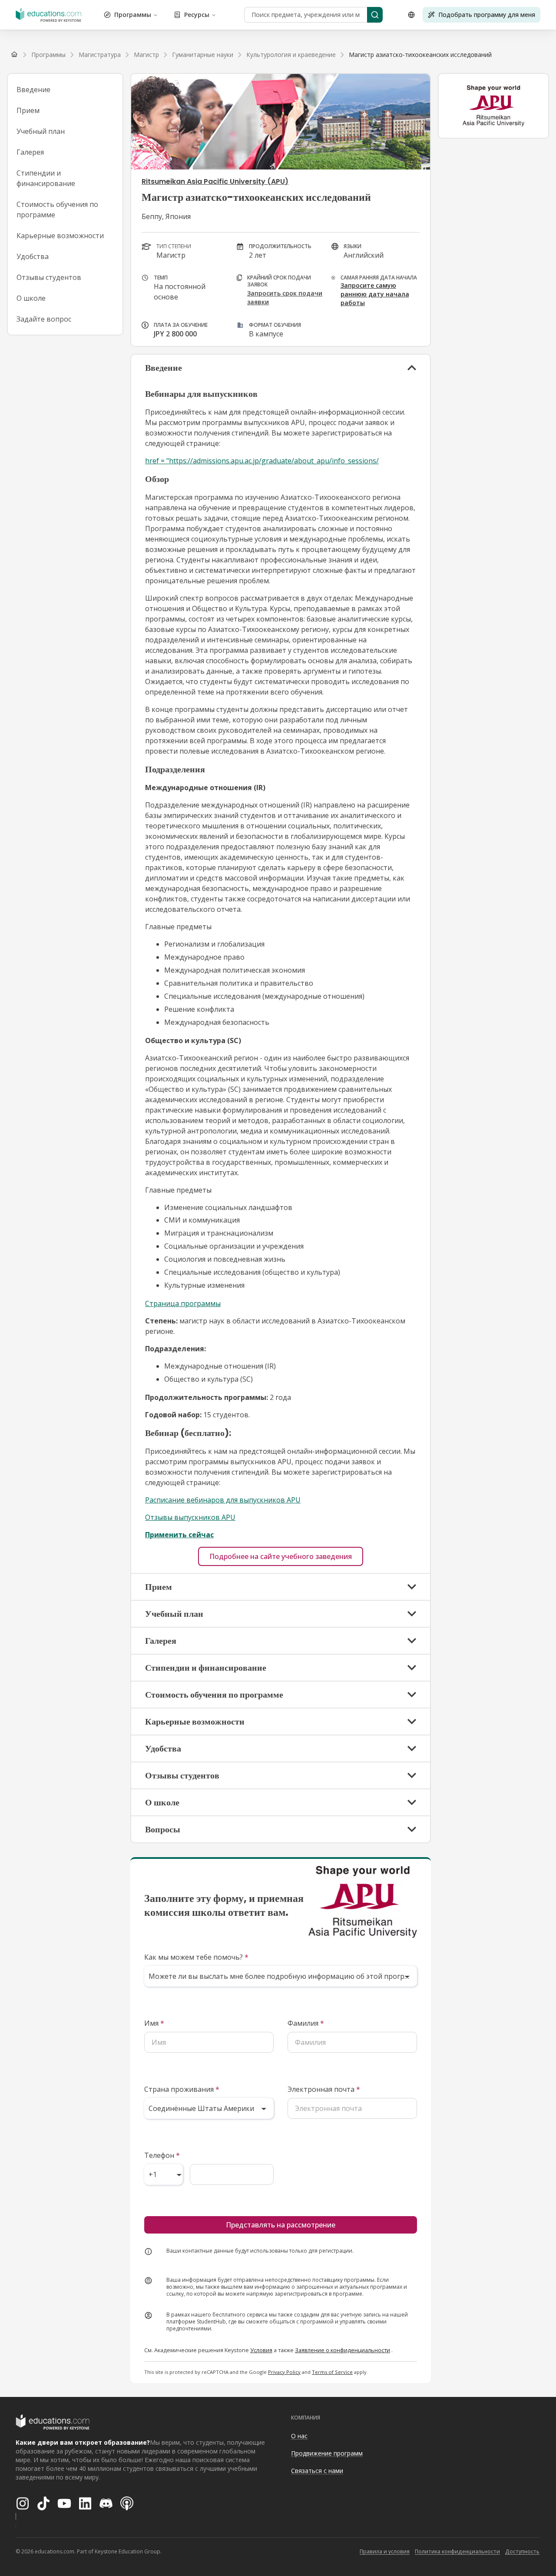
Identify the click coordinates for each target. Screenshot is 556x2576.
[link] (420, 55)
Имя (154, 2023)
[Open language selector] (411, 15)
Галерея (30, 152)
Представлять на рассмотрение (281, 2225)
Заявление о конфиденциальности (343, 2350)
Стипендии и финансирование (46, 178)
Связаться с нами (317, 2471)
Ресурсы (197, 15)
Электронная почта (324, 2089)
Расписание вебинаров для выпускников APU (223, 1500)
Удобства (33, 256)
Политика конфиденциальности (457, 2551)
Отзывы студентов (49, 277)
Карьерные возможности (60, 236)
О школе (31, 298)
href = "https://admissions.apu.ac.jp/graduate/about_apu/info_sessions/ (262, 461)
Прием (28, 110)
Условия (261, 2350)
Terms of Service (332, 2372)
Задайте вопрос (44, 319)
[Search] (375, 15)
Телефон (162, 2155)
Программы (133, 15)
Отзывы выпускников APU (190, 1517)
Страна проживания (182, 2089)
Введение (33, 90)
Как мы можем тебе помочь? (196, 1957)
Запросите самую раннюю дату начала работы (375, 294)
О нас (299, 2436)
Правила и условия (385, 2551)
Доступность (522, 2551)
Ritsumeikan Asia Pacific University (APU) (215, 181)
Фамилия (306, 2023)
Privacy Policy (284, 2372)
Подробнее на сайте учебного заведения (281, 1556)
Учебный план (41, 131)
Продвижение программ (327, 2453)
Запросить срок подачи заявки (285, 297)
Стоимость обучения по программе (57, 209)
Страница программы (183, 1303)
